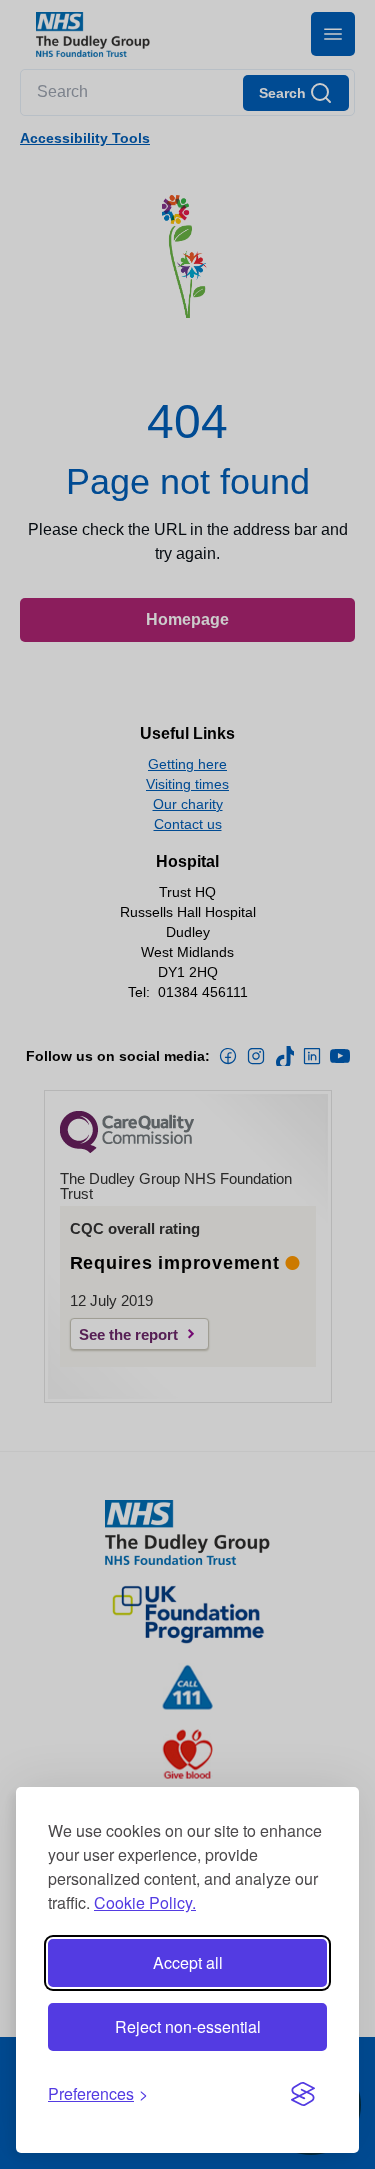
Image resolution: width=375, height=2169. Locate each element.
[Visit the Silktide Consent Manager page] (303, 2094)
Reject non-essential (188, 2026)
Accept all (188, 1962)
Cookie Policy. (145, 1902)
